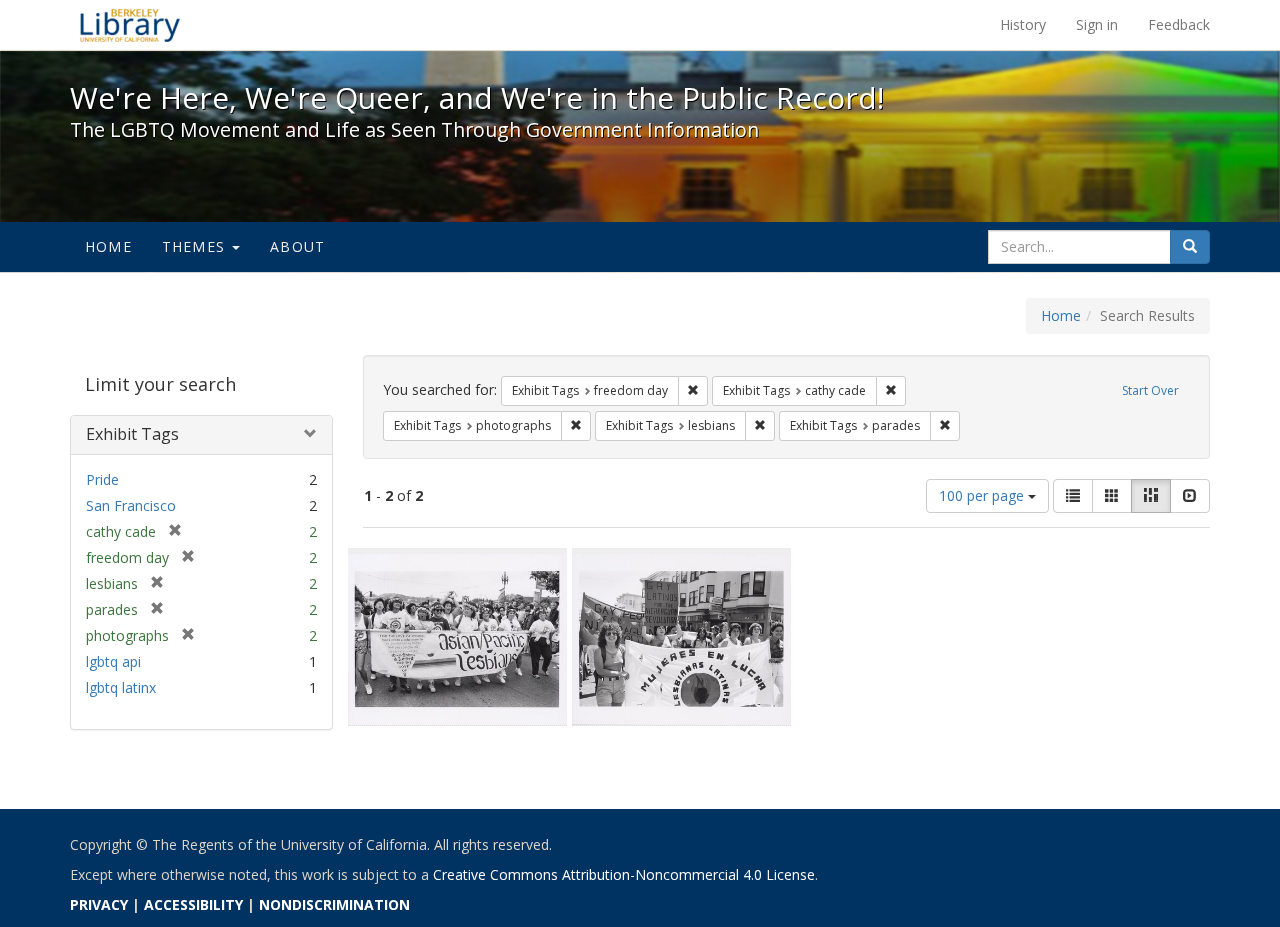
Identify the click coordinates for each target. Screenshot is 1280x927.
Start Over (1150, 390)
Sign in (1097, 24)
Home (108, 246)
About (297, 246)
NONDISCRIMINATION (334, 904)
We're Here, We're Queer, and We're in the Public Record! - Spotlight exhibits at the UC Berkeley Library (130, 25)
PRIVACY (99, 904)
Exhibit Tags (132, 434)
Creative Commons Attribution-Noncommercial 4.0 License (624, 874)
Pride (102, 479)
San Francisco (131, 505)
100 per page (983, 495)
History (1023, 24)
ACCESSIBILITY (193, 904)
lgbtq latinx (121, 687)
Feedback (1179, 24)
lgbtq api (113, 661)
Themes (196, 246)
